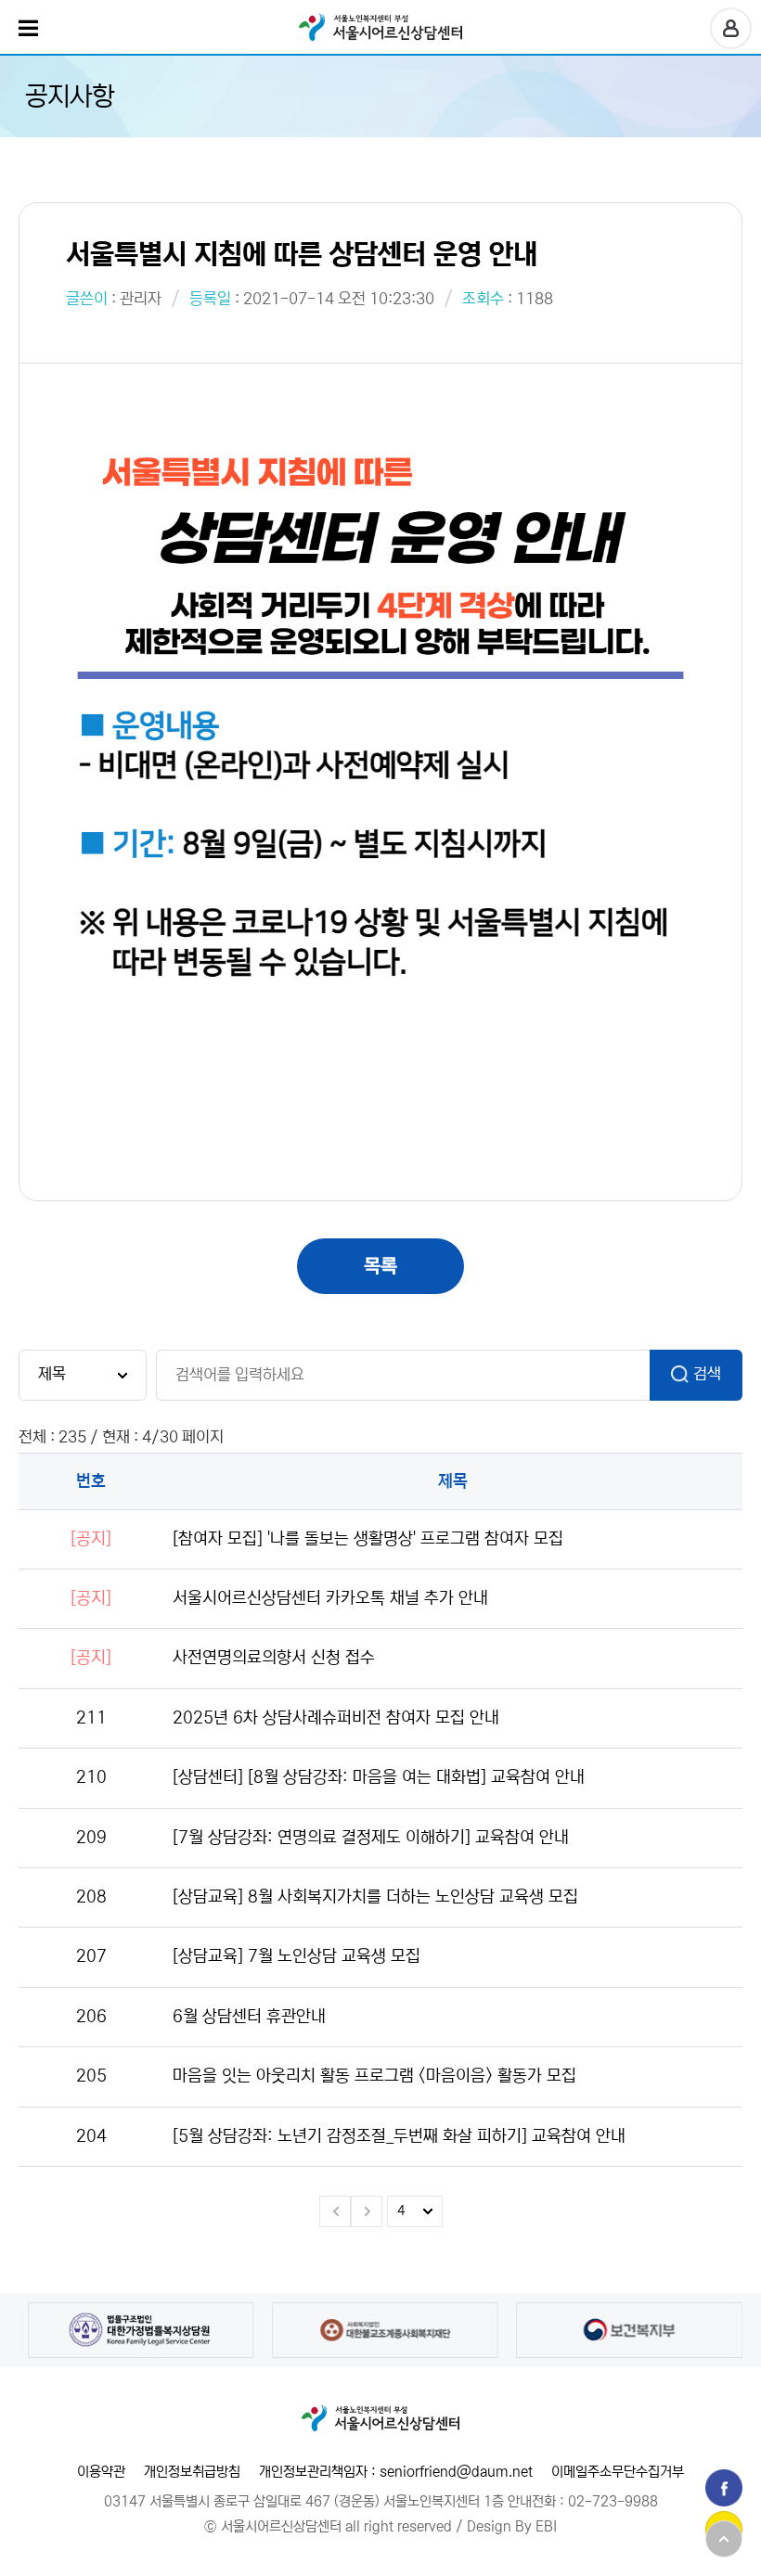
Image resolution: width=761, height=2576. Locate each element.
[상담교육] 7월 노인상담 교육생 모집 (297, 1956)
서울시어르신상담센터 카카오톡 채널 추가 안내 (330, 1598)
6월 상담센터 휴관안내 (249, 2017)
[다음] (367, 2211)
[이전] (335, 2211)
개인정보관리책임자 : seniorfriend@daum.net (396, 2472)
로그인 (731, 28)
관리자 (141, 299)
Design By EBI (512, 2526)
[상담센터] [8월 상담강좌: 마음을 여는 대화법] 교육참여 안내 (379, 1777)
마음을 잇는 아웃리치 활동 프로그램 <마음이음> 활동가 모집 (374, 2076)
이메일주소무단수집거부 (618, 2472)
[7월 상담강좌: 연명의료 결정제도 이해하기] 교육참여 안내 (371, 1838)
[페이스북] (724, 2488)
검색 (707, 1374)
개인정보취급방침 (192, 2472)
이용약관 (101, 2472)
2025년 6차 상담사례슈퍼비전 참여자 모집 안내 (336, 1718)
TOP (724, 2539)
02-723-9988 (613, 2501)
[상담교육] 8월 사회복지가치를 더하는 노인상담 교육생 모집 (375, 1897)
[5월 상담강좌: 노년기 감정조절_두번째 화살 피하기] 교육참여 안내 (399, 2136)
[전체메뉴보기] (28, 28)
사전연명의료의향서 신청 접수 (274, 1658)
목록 (380, 1266)
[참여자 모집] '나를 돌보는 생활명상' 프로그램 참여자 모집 (368, 1539)
